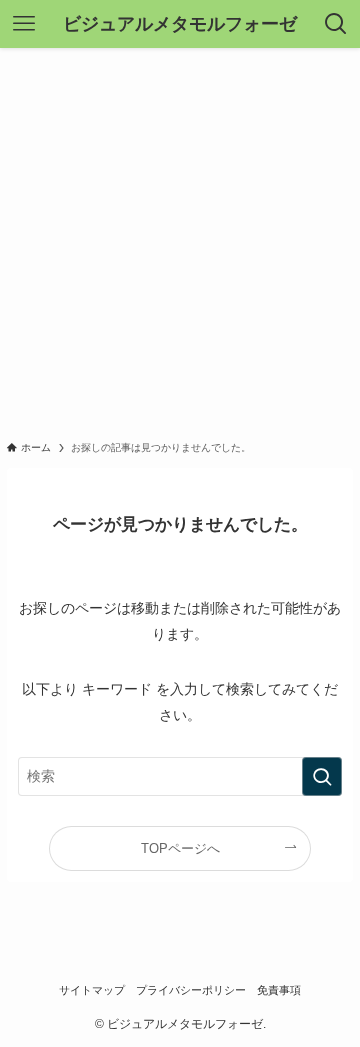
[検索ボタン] (336, 24)
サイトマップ (92, 990)
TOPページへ (180, 848)
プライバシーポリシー (191, 990)
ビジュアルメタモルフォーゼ (180, 24)
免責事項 (279, 990)
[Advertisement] (180, 238)
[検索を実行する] (322, 776)
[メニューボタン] (24, 24)
